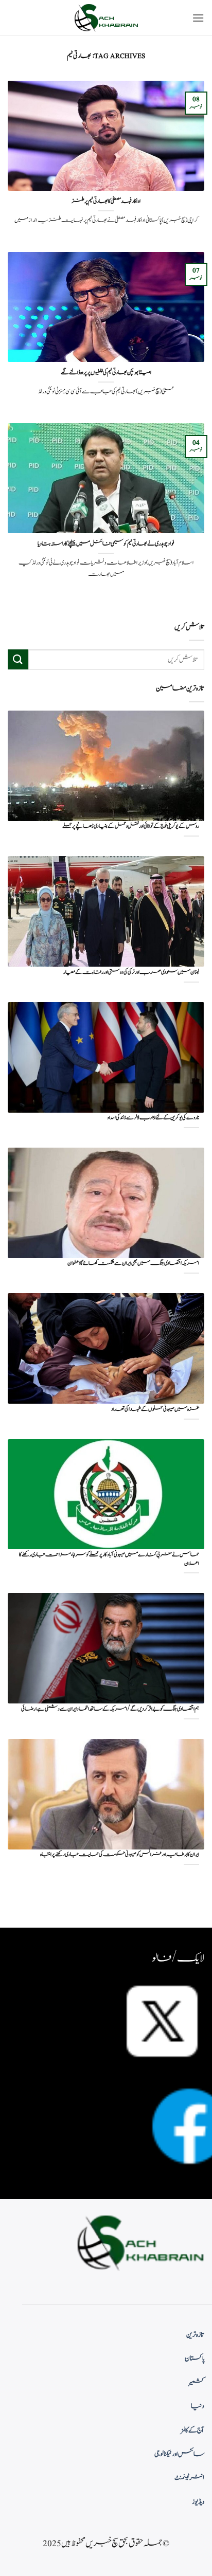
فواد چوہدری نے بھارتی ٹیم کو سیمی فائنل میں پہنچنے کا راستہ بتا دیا (106, 544)
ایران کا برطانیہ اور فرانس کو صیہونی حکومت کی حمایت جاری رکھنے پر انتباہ (120, 1855)
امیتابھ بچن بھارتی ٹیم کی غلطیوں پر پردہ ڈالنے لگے (106, 373)
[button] (198, 18)
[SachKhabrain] (106, 18)
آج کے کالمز (192, 2430)
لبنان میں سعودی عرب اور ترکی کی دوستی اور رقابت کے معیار (131, 973)
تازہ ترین (195, 2335)
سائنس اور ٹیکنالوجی (179, 2454)
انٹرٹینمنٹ (189, 2478)
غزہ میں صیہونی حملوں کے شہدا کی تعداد (155, 1410)
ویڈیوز (198, 2502)
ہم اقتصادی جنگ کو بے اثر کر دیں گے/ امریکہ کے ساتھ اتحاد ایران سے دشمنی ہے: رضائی (110, 1709)
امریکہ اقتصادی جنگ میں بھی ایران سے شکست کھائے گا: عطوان (133, 1264)
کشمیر (197, 2383)
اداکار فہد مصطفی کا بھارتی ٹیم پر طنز (106, 202)
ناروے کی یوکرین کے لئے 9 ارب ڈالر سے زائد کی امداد (153, 1118)
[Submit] (18, 659)
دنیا (198, 2406)
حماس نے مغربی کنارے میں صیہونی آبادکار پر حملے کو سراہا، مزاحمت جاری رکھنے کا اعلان (109, 1559)
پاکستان (195, 2359)
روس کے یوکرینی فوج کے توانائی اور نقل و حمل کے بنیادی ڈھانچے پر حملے (131, 827)
